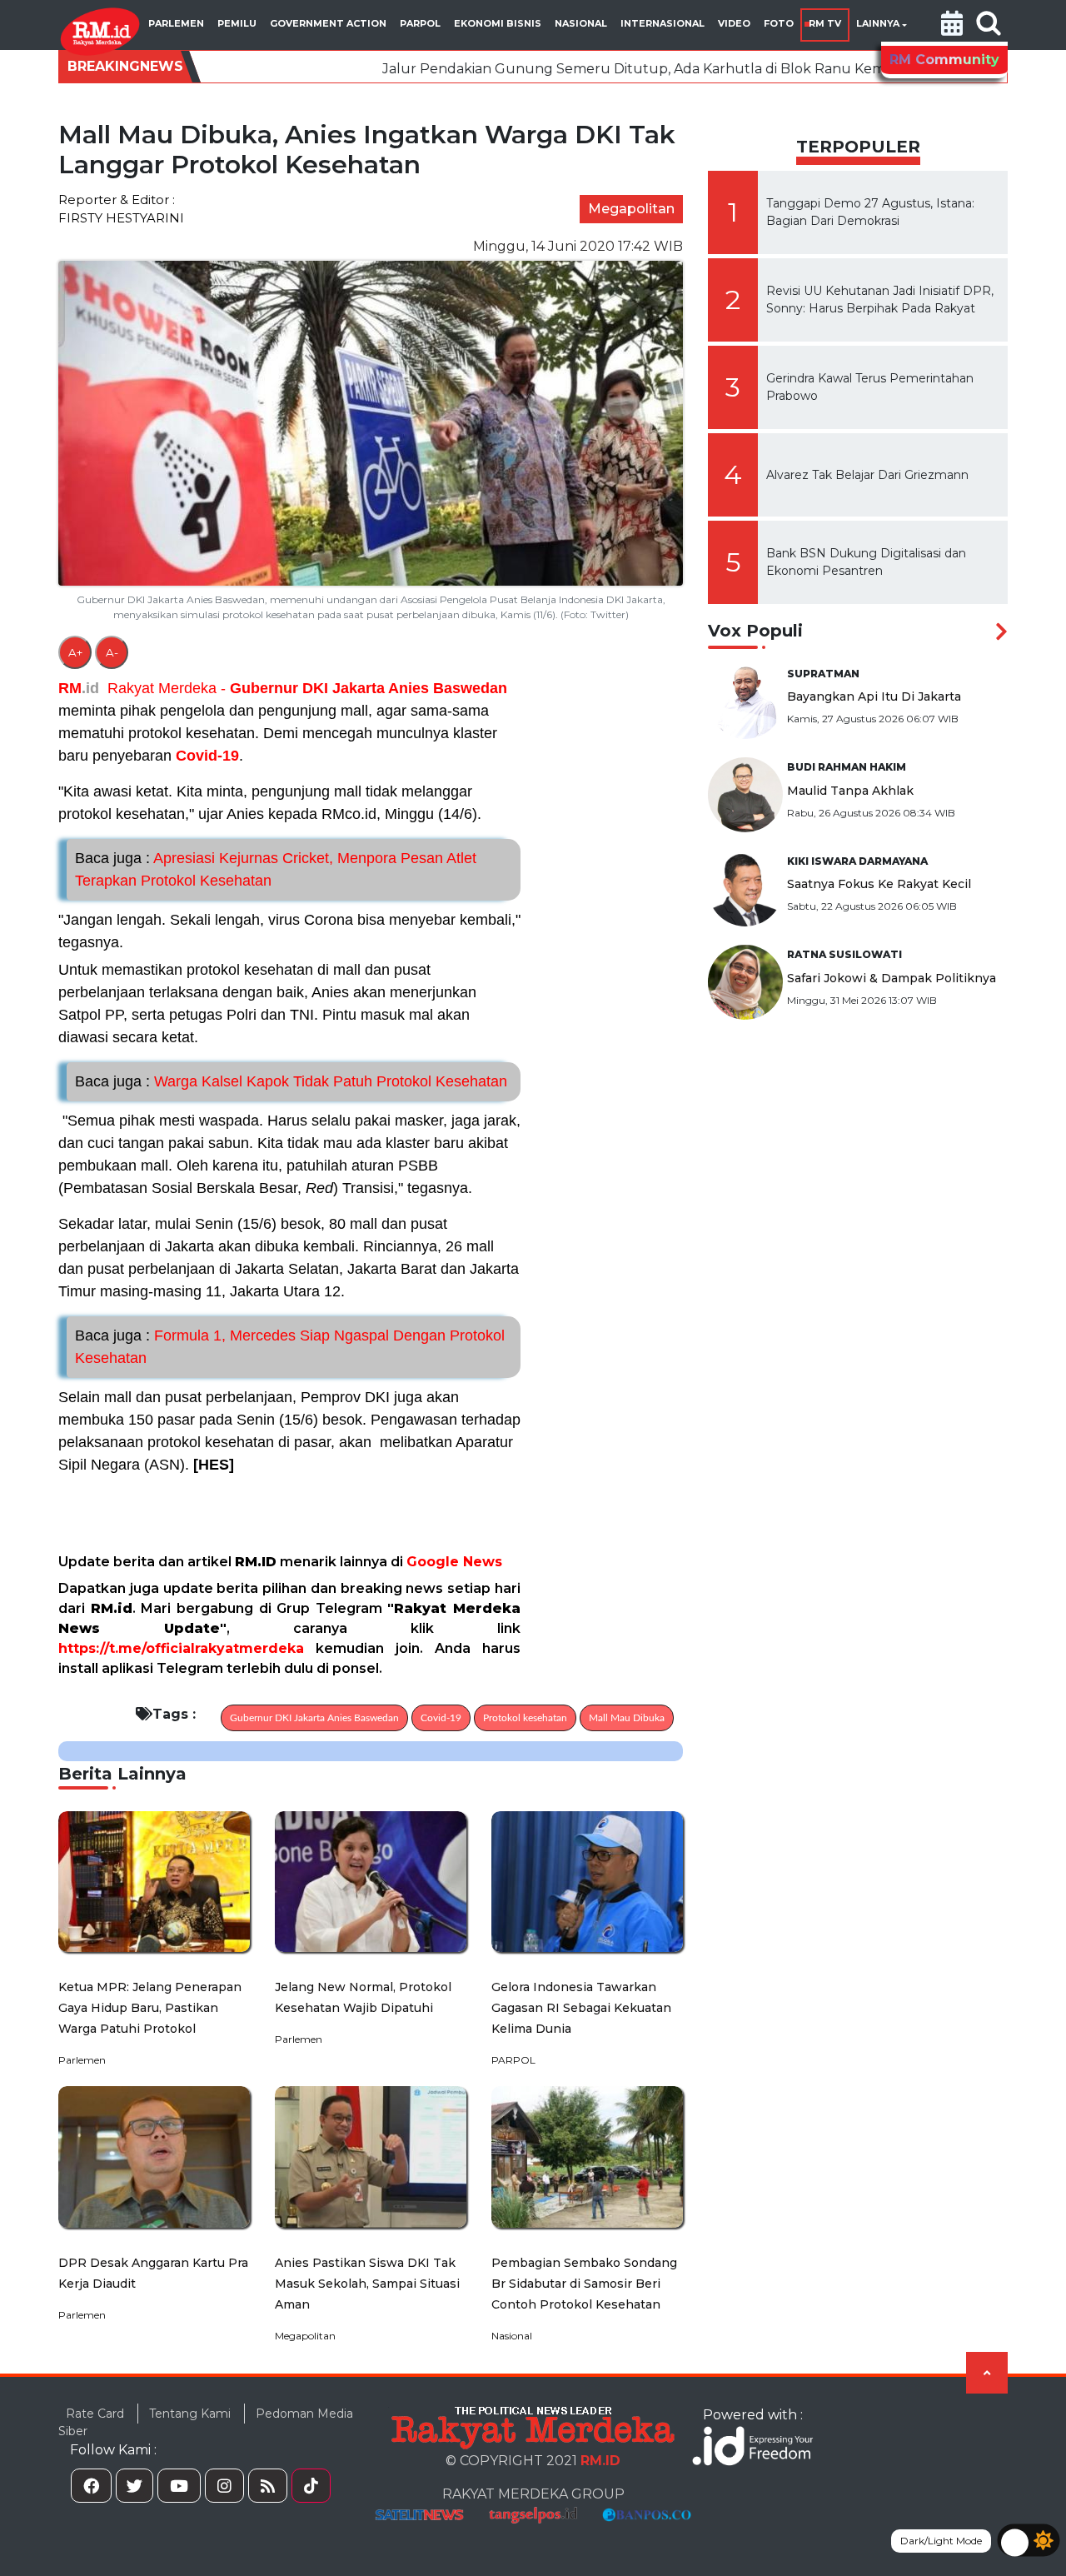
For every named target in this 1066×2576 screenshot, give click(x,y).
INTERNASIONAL (663, 23)
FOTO (779, 23)
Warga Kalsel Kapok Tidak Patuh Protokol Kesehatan (291, 1081)
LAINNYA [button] (878, 23)
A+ (75, 652)
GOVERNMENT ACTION (328, 23)
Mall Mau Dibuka (627, 1718)
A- (112, 652)
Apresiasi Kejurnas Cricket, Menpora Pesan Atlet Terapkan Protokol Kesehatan (276, 869)
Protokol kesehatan (525, 1718)
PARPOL (420, 23)
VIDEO (734, 23)
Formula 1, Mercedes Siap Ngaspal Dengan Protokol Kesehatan (290, 1347)
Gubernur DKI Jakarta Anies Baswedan (369, 688)
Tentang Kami (190, 2414)
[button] (952, 25)
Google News (454, 1562)
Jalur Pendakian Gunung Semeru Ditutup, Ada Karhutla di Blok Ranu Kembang (530, 69)
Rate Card (95, 2414)
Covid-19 (207, 756)
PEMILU (237, 23)
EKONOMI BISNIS (498, 23)
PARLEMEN (176, 23)
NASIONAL (581, 23)
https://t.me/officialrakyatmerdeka (181, 1648)
